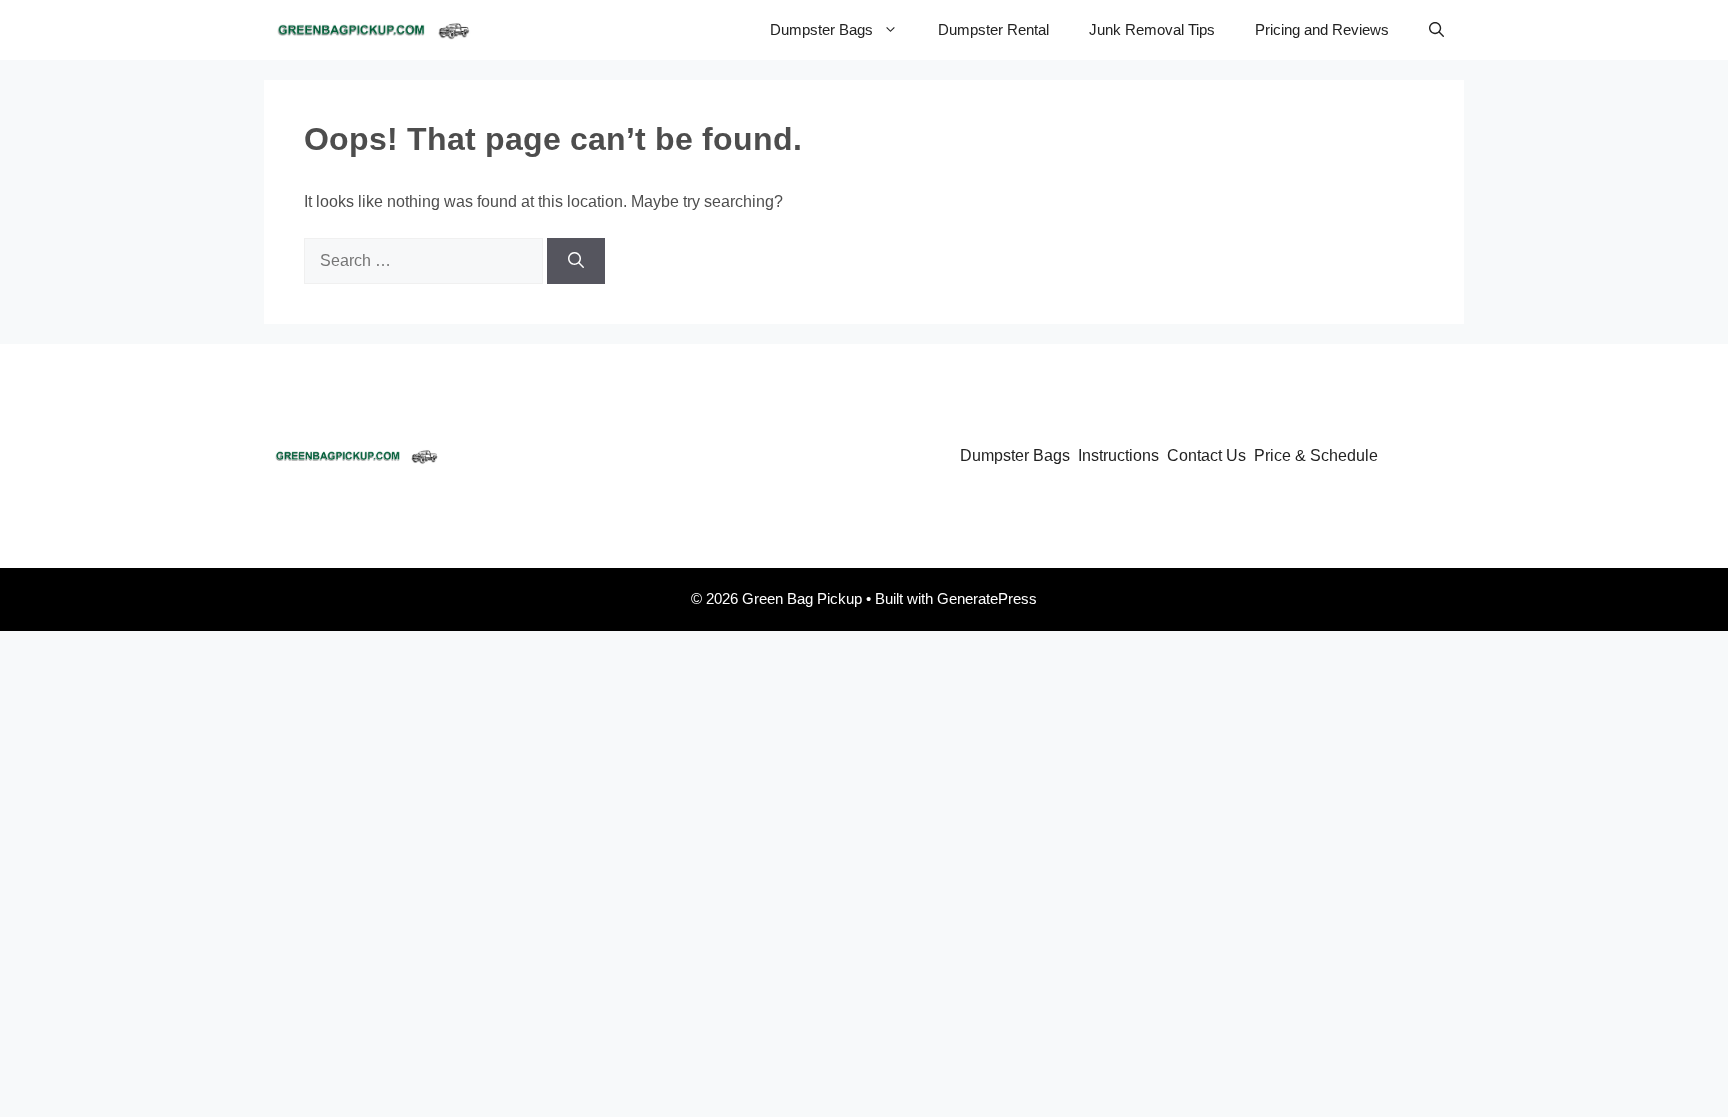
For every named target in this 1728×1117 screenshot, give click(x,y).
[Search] (576, 261)
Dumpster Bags (821, 29)
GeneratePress (987, 598)
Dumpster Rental (993, 29)
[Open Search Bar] (1436, 30)
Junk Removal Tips (1152, 29)
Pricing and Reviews (1322, 29)
